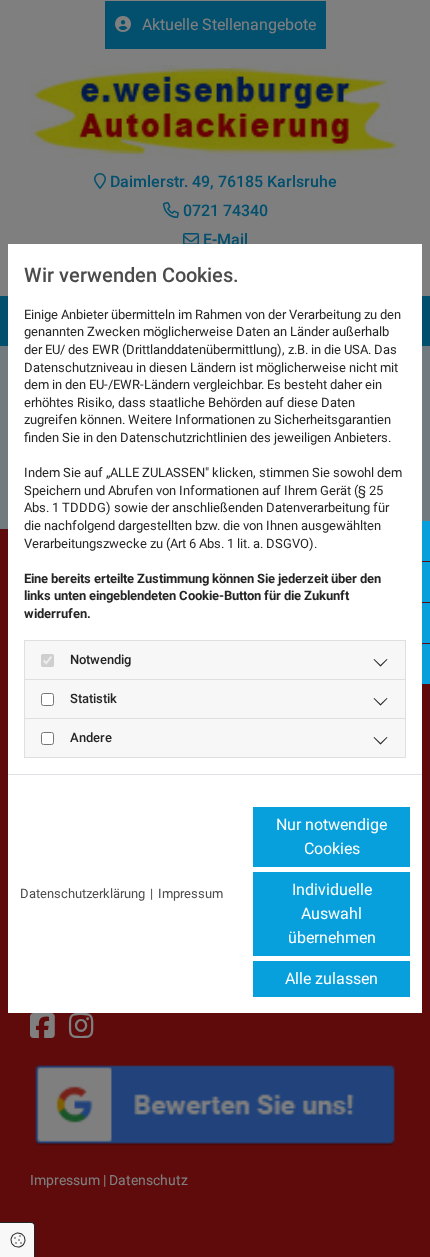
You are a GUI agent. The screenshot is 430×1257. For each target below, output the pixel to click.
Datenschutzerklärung (82, 893)
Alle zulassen (331, 978)
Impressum (190, 893)
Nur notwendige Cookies (331, 836)
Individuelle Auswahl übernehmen (332, 913)
